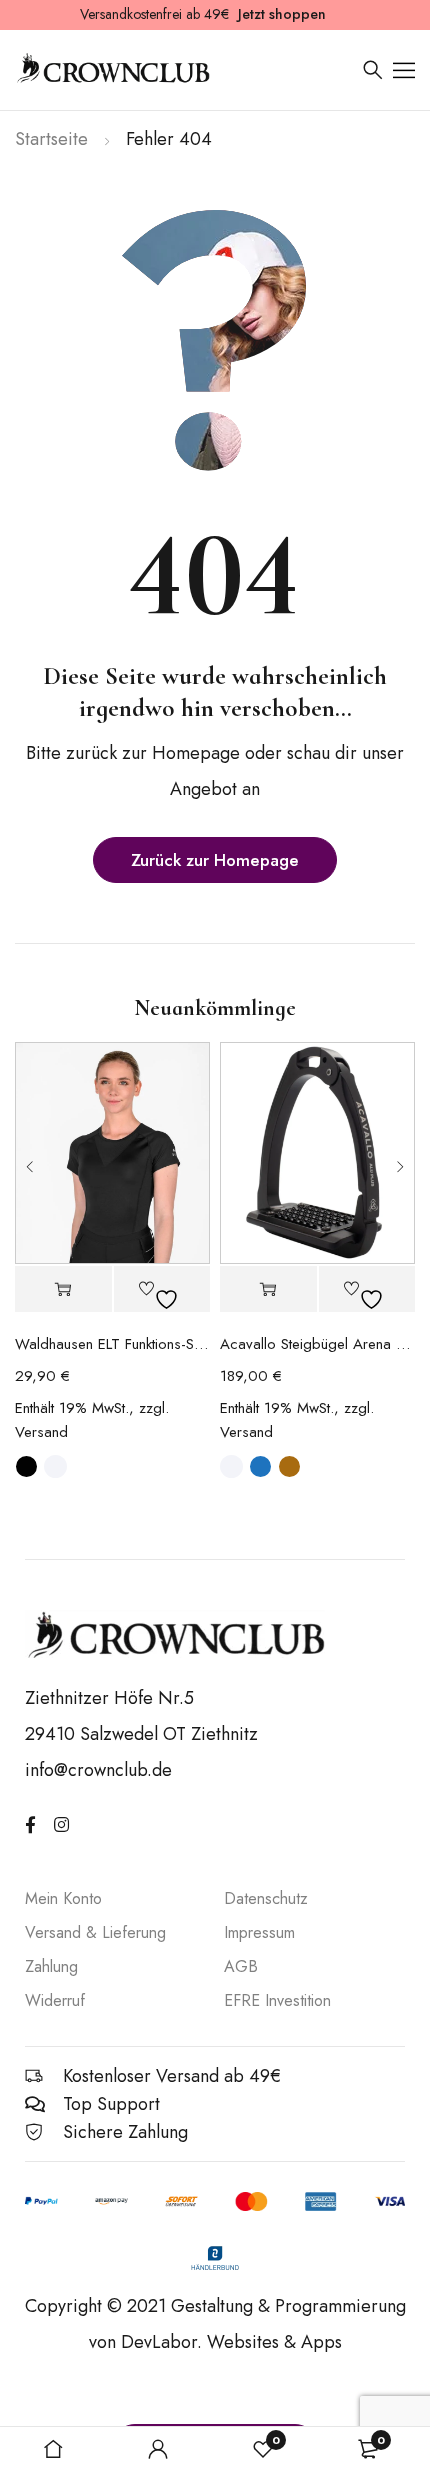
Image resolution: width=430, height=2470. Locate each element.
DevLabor (159, 2342)
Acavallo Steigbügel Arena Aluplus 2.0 (317, 1344)
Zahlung (51, 1966)
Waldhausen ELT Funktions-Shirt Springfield (112, 1344)
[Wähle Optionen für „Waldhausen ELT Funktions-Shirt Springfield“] (63, 1289)
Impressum (259, 1932)
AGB (241, 1966)
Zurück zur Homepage (215, 860)
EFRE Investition (277, 2000)
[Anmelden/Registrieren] (158, 2449)
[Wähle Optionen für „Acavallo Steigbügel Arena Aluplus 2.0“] (268, 1289)
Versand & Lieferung (95, 1932)
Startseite (51, 139)
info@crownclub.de (98, 1770)
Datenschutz (266, 1898)
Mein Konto (63, 1898)
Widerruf (55, 2000)
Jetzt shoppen (282, 14)
